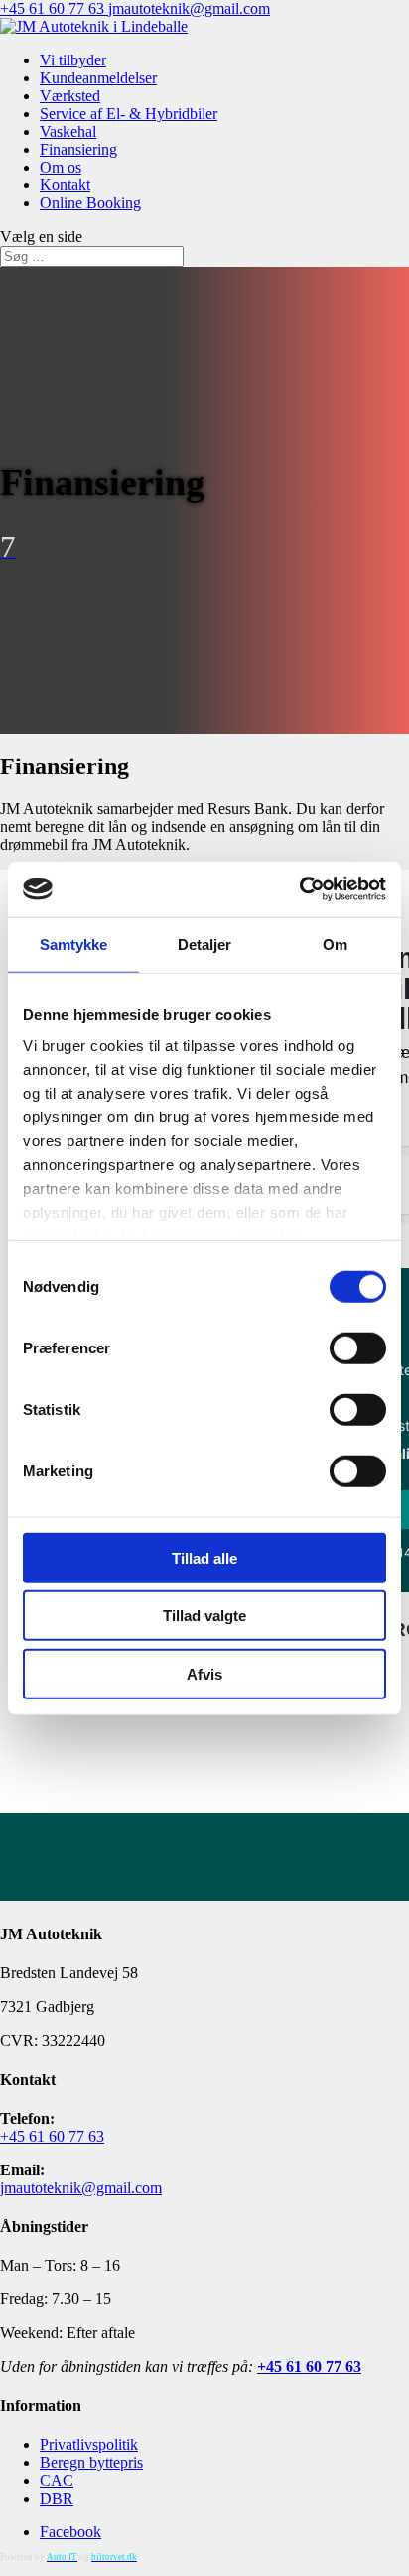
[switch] (358, 1347)
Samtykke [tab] (74, 943)
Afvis (204, 1673)
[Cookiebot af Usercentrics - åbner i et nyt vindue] (299, 889)
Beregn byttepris (91, 2462)
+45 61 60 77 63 (54, 8)
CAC (57, 2480)
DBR (57, 2498)
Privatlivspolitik (89, 2445)
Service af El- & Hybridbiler (129, 114)
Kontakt (65, 185)
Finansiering (78, 149)
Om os (61, 167)
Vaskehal (68, 131)
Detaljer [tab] (205, 943)
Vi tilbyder (73, 60)
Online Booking (90, 203)
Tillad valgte (204, 1616)
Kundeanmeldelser (98, 78)
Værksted (70, 96)
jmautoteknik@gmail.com (81, 2188)
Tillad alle (204, 1557)
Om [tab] (335, 943)
